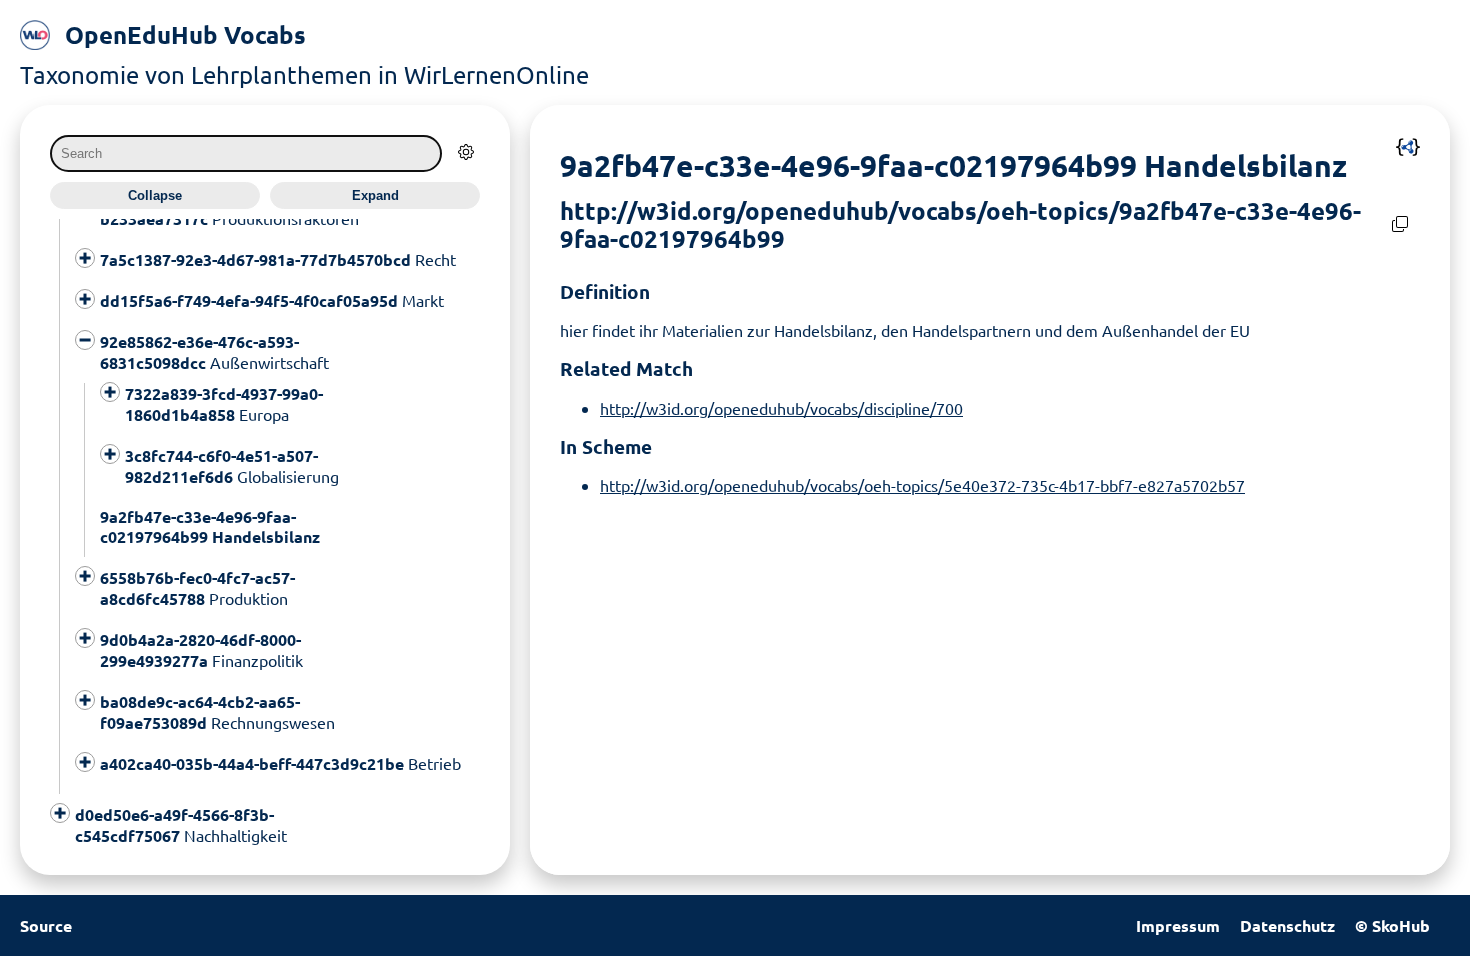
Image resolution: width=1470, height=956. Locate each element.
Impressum (1178, 925)
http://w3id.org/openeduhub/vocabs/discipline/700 (781, 408)
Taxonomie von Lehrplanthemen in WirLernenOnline (304, 74)
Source (46, 925)
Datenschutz (1287, 925)
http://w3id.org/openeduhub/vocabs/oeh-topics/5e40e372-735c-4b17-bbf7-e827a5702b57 (922, 485)
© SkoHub (1392, 925)
